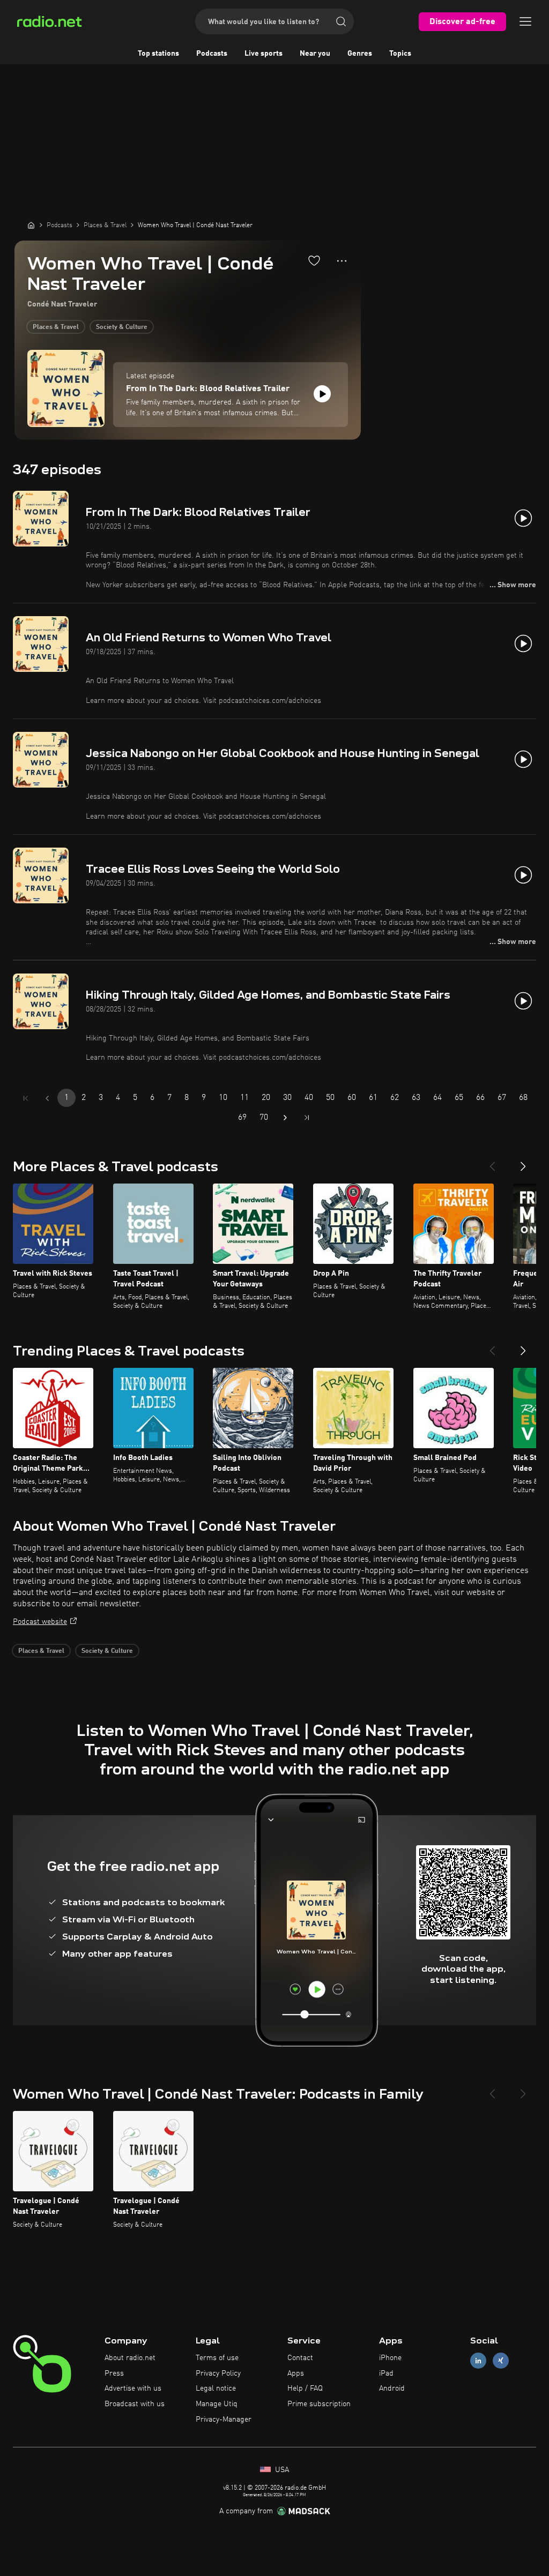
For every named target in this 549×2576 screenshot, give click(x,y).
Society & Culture (122, 327)
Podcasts (212, 54)
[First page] (26, 1098)
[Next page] (285, 1118)
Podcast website (40, 1622)
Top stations (158, 54)
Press (114, 2373)
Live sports (264, 54)
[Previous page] (47, 1098)
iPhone (390, 2358)
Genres (360, 54)
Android (392, 2388)
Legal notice (216, 2388)
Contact (300, 2358)
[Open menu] (525, 21)
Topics (400, 54)
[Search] (341, 21)
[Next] (523, 1162)
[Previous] (492, 1162)
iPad (386, 2373)
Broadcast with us (135, 2404)
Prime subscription (319, 2404)
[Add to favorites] (314, 260)
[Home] (31, 225)
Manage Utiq (217, 2404)
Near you (315, 54)
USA (281, 2470)
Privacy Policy (218, 2373)
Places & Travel (56, 327)
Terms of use (217, 2358)
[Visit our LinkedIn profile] (478, 2360)
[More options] (342, 261)
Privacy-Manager (224, 2420)
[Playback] (322, 394)
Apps (296, 2373)
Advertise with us (133, 2388)
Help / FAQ (305, 2388)
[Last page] (307, 1118)
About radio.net (130, 2358)
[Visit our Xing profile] (501, 2360)
